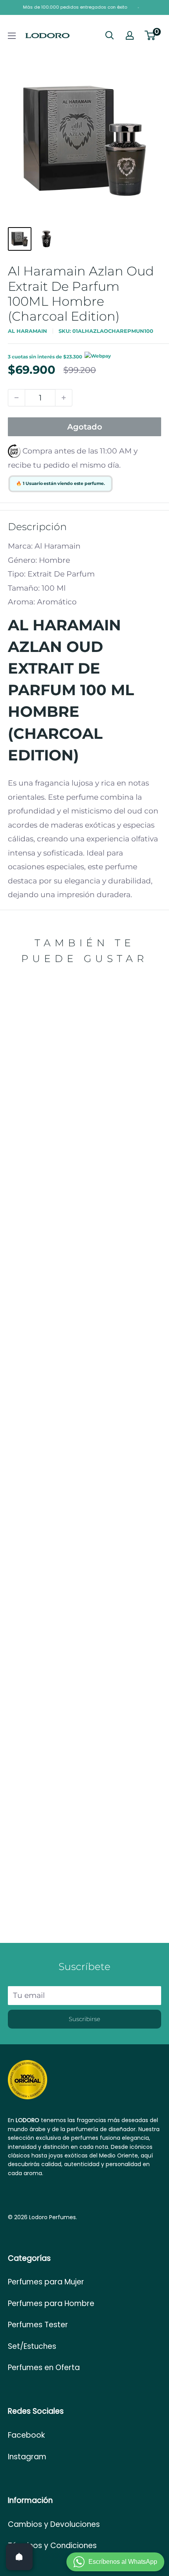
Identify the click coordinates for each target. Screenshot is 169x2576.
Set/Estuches (32, 2346)
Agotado (85, 427)
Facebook (26, 2435)
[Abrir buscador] (110, 35)
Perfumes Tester (38, 2325)
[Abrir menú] (12, 36)
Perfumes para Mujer (46, 2282)
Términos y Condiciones (52, 2546)
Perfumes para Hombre (51, 2303)
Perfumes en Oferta (44, 2368)
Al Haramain (28, 331)
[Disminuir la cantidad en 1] (17, 398)
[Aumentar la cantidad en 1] (64, 398)
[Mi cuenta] (130, 35)
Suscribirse (84, 2019)
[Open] (19, 2557)
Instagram (27, 2457)
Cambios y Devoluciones (54, 2524)
